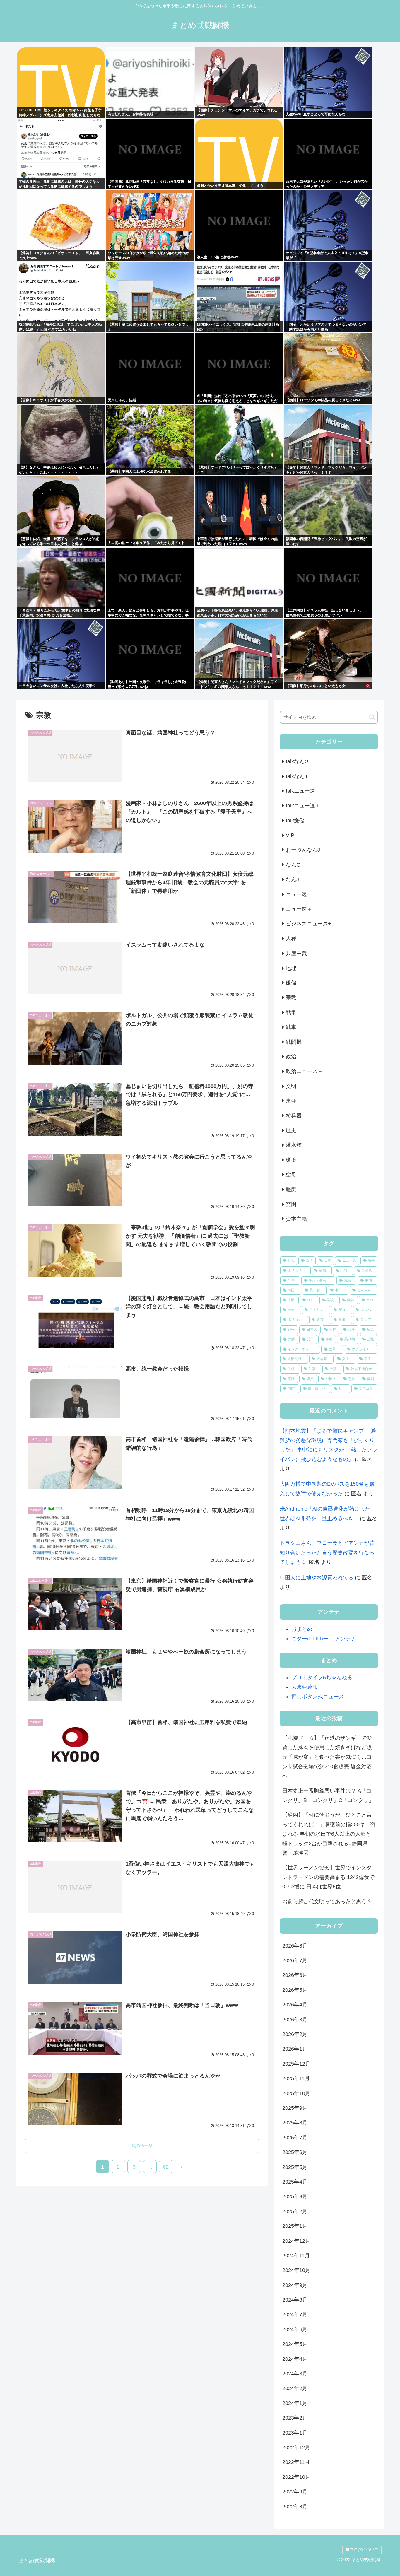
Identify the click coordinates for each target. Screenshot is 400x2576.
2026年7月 (295, 1960)
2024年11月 (296, 2256)
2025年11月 (296, 2078)
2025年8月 (295, 2123)
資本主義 (296, 1219)
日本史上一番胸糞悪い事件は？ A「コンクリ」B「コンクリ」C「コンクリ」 (328, 1796)
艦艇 (291, 1189)
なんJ (292, 879)
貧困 (291, 1204)
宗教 (291, 997)
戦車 (291, 1027)
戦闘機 (294, 1042)
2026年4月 (295, 2005)
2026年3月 (295, 2020)
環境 (291, 1160)
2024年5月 (295, 2344)
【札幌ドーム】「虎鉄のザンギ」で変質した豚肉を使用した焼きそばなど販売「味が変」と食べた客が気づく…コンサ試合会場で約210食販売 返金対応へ (327, 1757)
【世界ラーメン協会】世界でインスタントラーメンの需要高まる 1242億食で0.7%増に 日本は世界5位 (328, 1877)
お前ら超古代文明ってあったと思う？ (327, 1902)
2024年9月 (295, 2285)
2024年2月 (295, 2388)
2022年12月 (296, 2447)
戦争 (291, 1012)
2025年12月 (296, 2064)
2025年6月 (295, 2152)
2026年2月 (295, 2034)
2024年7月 (295, 2314)
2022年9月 (295, 2492)
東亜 (291, 1101)
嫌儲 (291, 983)
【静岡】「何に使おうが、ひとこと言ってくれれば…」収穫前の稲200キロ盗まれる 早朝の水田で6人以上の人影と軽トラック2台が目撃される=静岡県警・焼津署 (329, 1834)
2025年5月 (295, 2167)
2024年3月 (295, 2374)
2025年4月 (295, 2182)
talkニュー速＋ (303, 806)
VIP (290, 835)
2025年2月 (295, 2211)
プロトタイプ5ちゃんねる (322, 1678)
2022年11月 (296, 2462)
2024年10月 (296, 2270)
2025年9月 (295, 2108)
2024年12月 (296, 2241)
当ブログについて (362, 2550)
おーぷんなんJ (303, 850)
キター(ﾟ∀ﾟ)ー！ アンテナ (324, 1639)
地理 (291, 968)
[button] (372, 717)
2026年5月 (295, 1990)
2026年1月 (295, 2049)
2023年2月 (295, 2418)
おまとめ (302, 1629)
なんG (293, 865)
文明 (291, 1086)
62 (166, 2167)
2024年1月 (295, 2403)
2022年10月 (296, 2477)
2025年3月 (295, 2196)
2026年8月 (295, 1946)
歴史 (291, 1130)
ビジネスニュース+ (308, 924)
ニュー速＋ (299, 909)
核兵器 (294, 1116)
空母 (291, 1175)
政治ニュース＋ (304, 1071)
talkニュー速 (300, 791)
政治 (291, 1057)
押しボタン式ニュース (318, 1697)
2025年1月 (295, 2226)
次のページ (142, 2145)
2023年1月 (295, 2433)
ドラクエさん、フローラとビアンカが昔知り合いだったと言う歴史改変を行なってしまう (327, 1553)
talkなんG (297, 761)
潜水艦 (294, 1145)
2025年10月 (296, 2093)
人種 (291, 939)
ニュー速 (296, 894)
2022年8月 (295, 2507)
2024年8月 (295, 2300)
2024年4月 (295, 2359)
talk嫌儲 (295, 821)
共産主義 (296, 953)
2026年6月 (295, 1975)
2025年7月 (295, 2138)
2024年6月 (295, 2329)
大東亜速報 (305, 1687)
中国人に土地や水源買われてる (317, 1578)
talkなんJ (296, 776)
